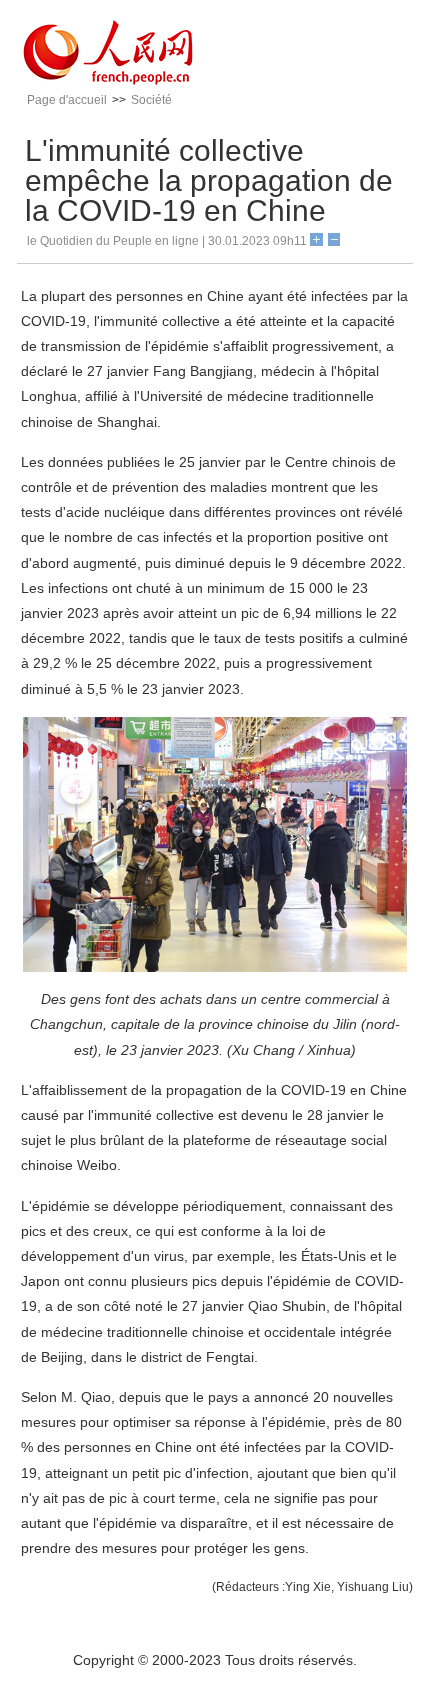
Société (151, 100)
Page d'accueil (67, 100)
